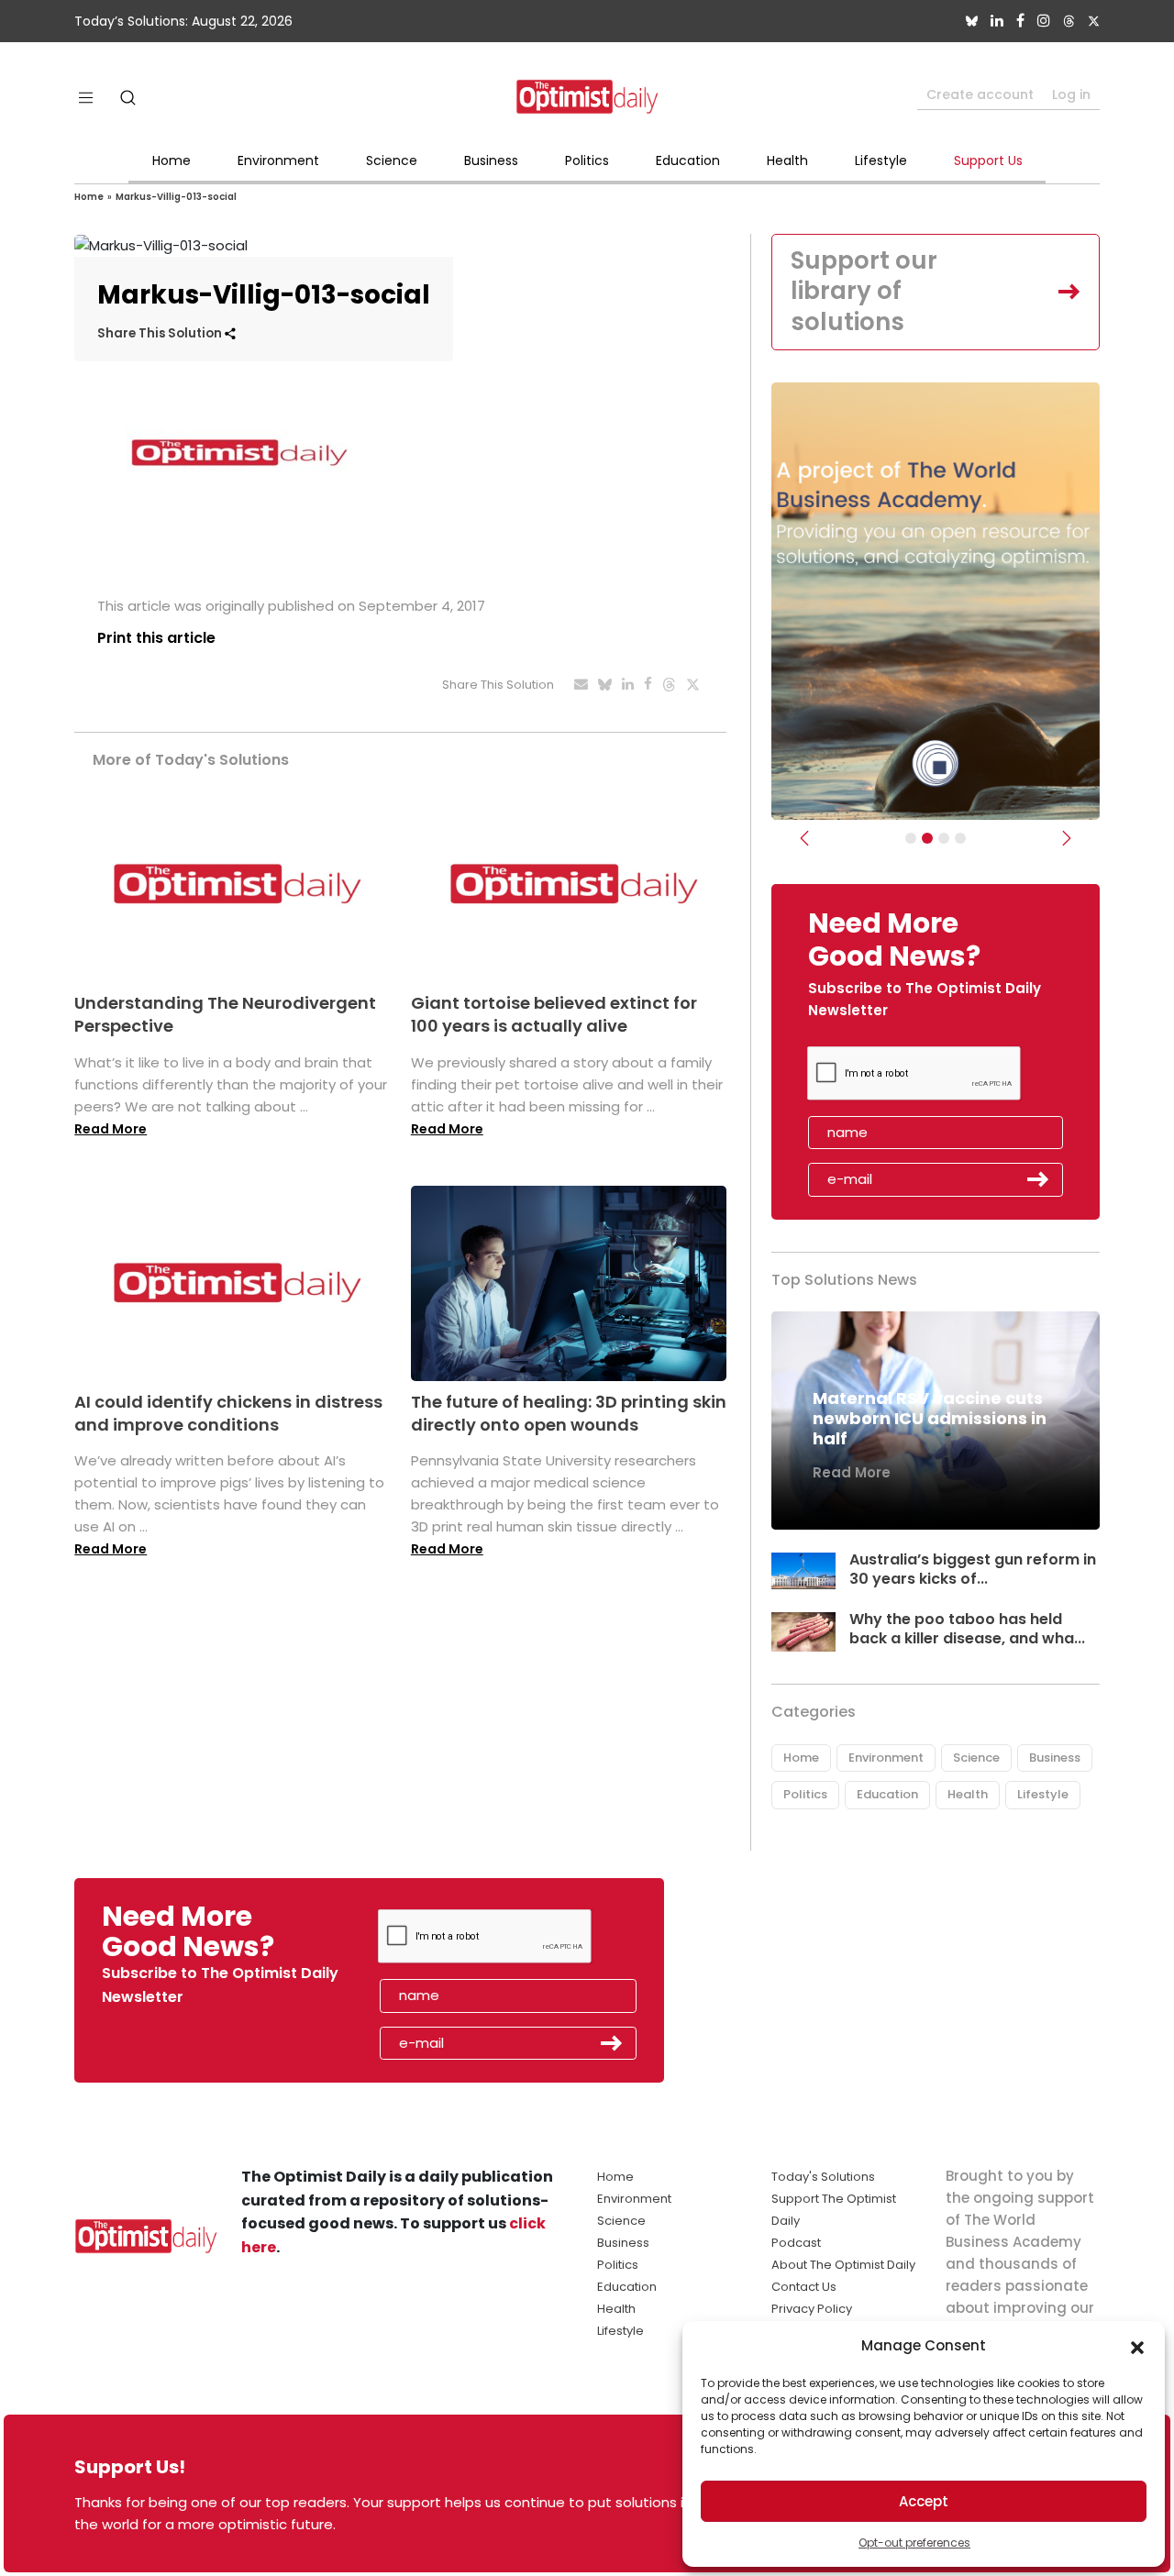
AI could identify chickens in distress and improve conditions (228, 1413)
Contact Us (804, 2287)
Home (172, 160)
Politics (587, 160)
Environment (278, 160)
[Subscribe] (911, 838)
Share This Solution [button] (161, 333)
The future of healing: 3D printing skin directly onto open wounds (569, 1413)
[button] (1137, 2346)
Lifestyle (881, 160)
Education (688, 160)
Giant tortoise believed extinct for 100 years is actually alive (554, 1014)
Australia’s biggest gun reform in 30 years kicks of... (973, 1569)
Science (392, 160)
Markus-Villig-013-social (176, 197)
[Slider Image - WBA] (927, 838)
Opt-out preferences (914, 2543)
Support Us (988, 160)
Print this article (156, 638)
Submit (1038, 1179)
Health (787, 160)
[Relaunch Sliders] (960, 838)
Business (491, 160)
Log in (1071, 94)
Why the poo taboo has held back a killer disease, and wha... (967, 1629)
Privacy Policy (812, 2309)
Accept (924, 2501)
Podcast (796, 2243)
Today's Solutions (823, 2177)
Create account (980, 94)
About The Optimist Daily (843, 2265)
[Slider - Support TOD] (944, 838)
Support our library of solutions (864, 292)
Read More (111, 1129)
